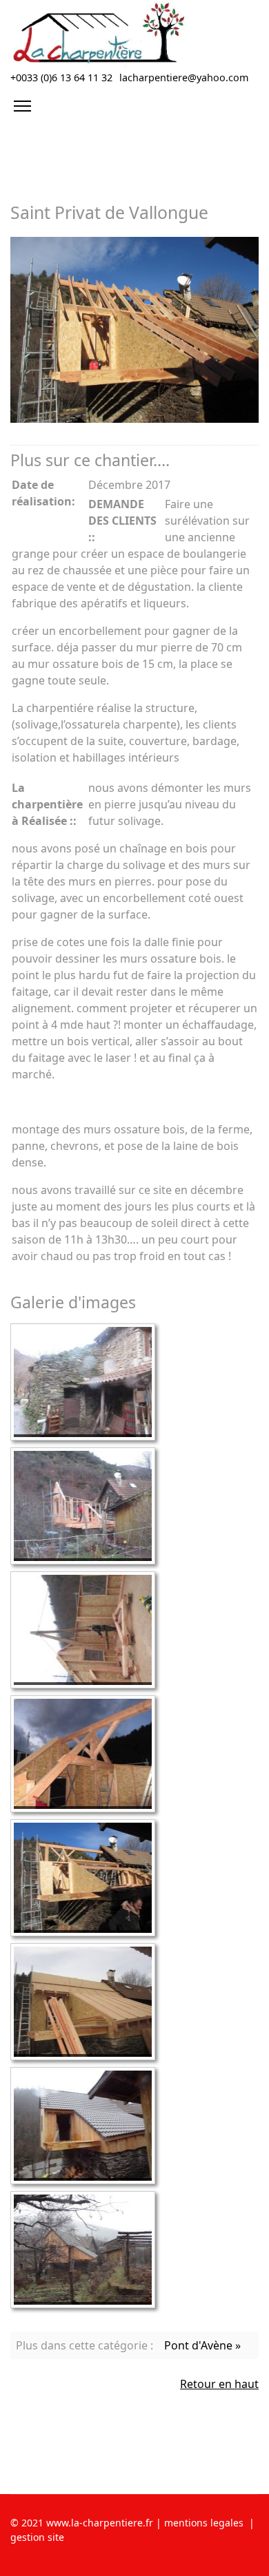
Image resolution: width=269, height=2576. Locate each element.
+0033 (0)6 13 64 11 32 (61, 77)
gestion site (37, 2537)
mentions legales (204, 2523)
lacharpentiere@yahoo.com (184, 77)
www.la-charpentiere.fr (98, 2523)
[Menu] (22, 106)
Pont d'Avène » (202, 2345)
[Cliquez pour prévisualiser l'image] (134, 330)
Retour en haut (219, 2384)
